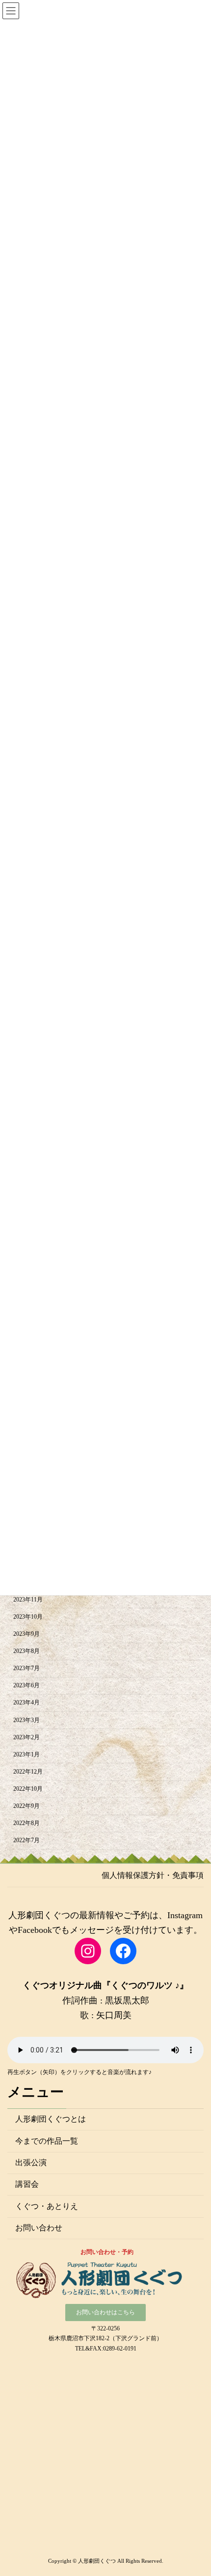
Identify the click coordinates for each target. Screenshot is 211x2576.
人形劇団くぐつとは (51, 2119)
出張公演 (31, 2163)
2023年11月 (28, 1600)
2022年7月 (26, 1840)
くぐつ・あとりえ (47, 2206)
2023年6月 (26, 1685)
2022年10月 (28, 1789)
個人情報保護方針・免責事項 (153, 1875)
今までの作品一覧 (47, 2140)
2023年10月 (28, 1617)
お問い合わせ (39, 2228)
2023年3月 (26, 1720)
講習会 (27, 2184)
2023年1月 (26, 1754)
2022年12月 (28, 1772)
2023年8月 (26, 1651)
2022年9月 (26, 1806)
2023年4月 (26, 1702)
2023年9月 (26, 1634)
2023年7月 (26, 1668)
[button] (105, 2313)
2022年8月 (26, 1823)
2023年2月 (26, 1737)
